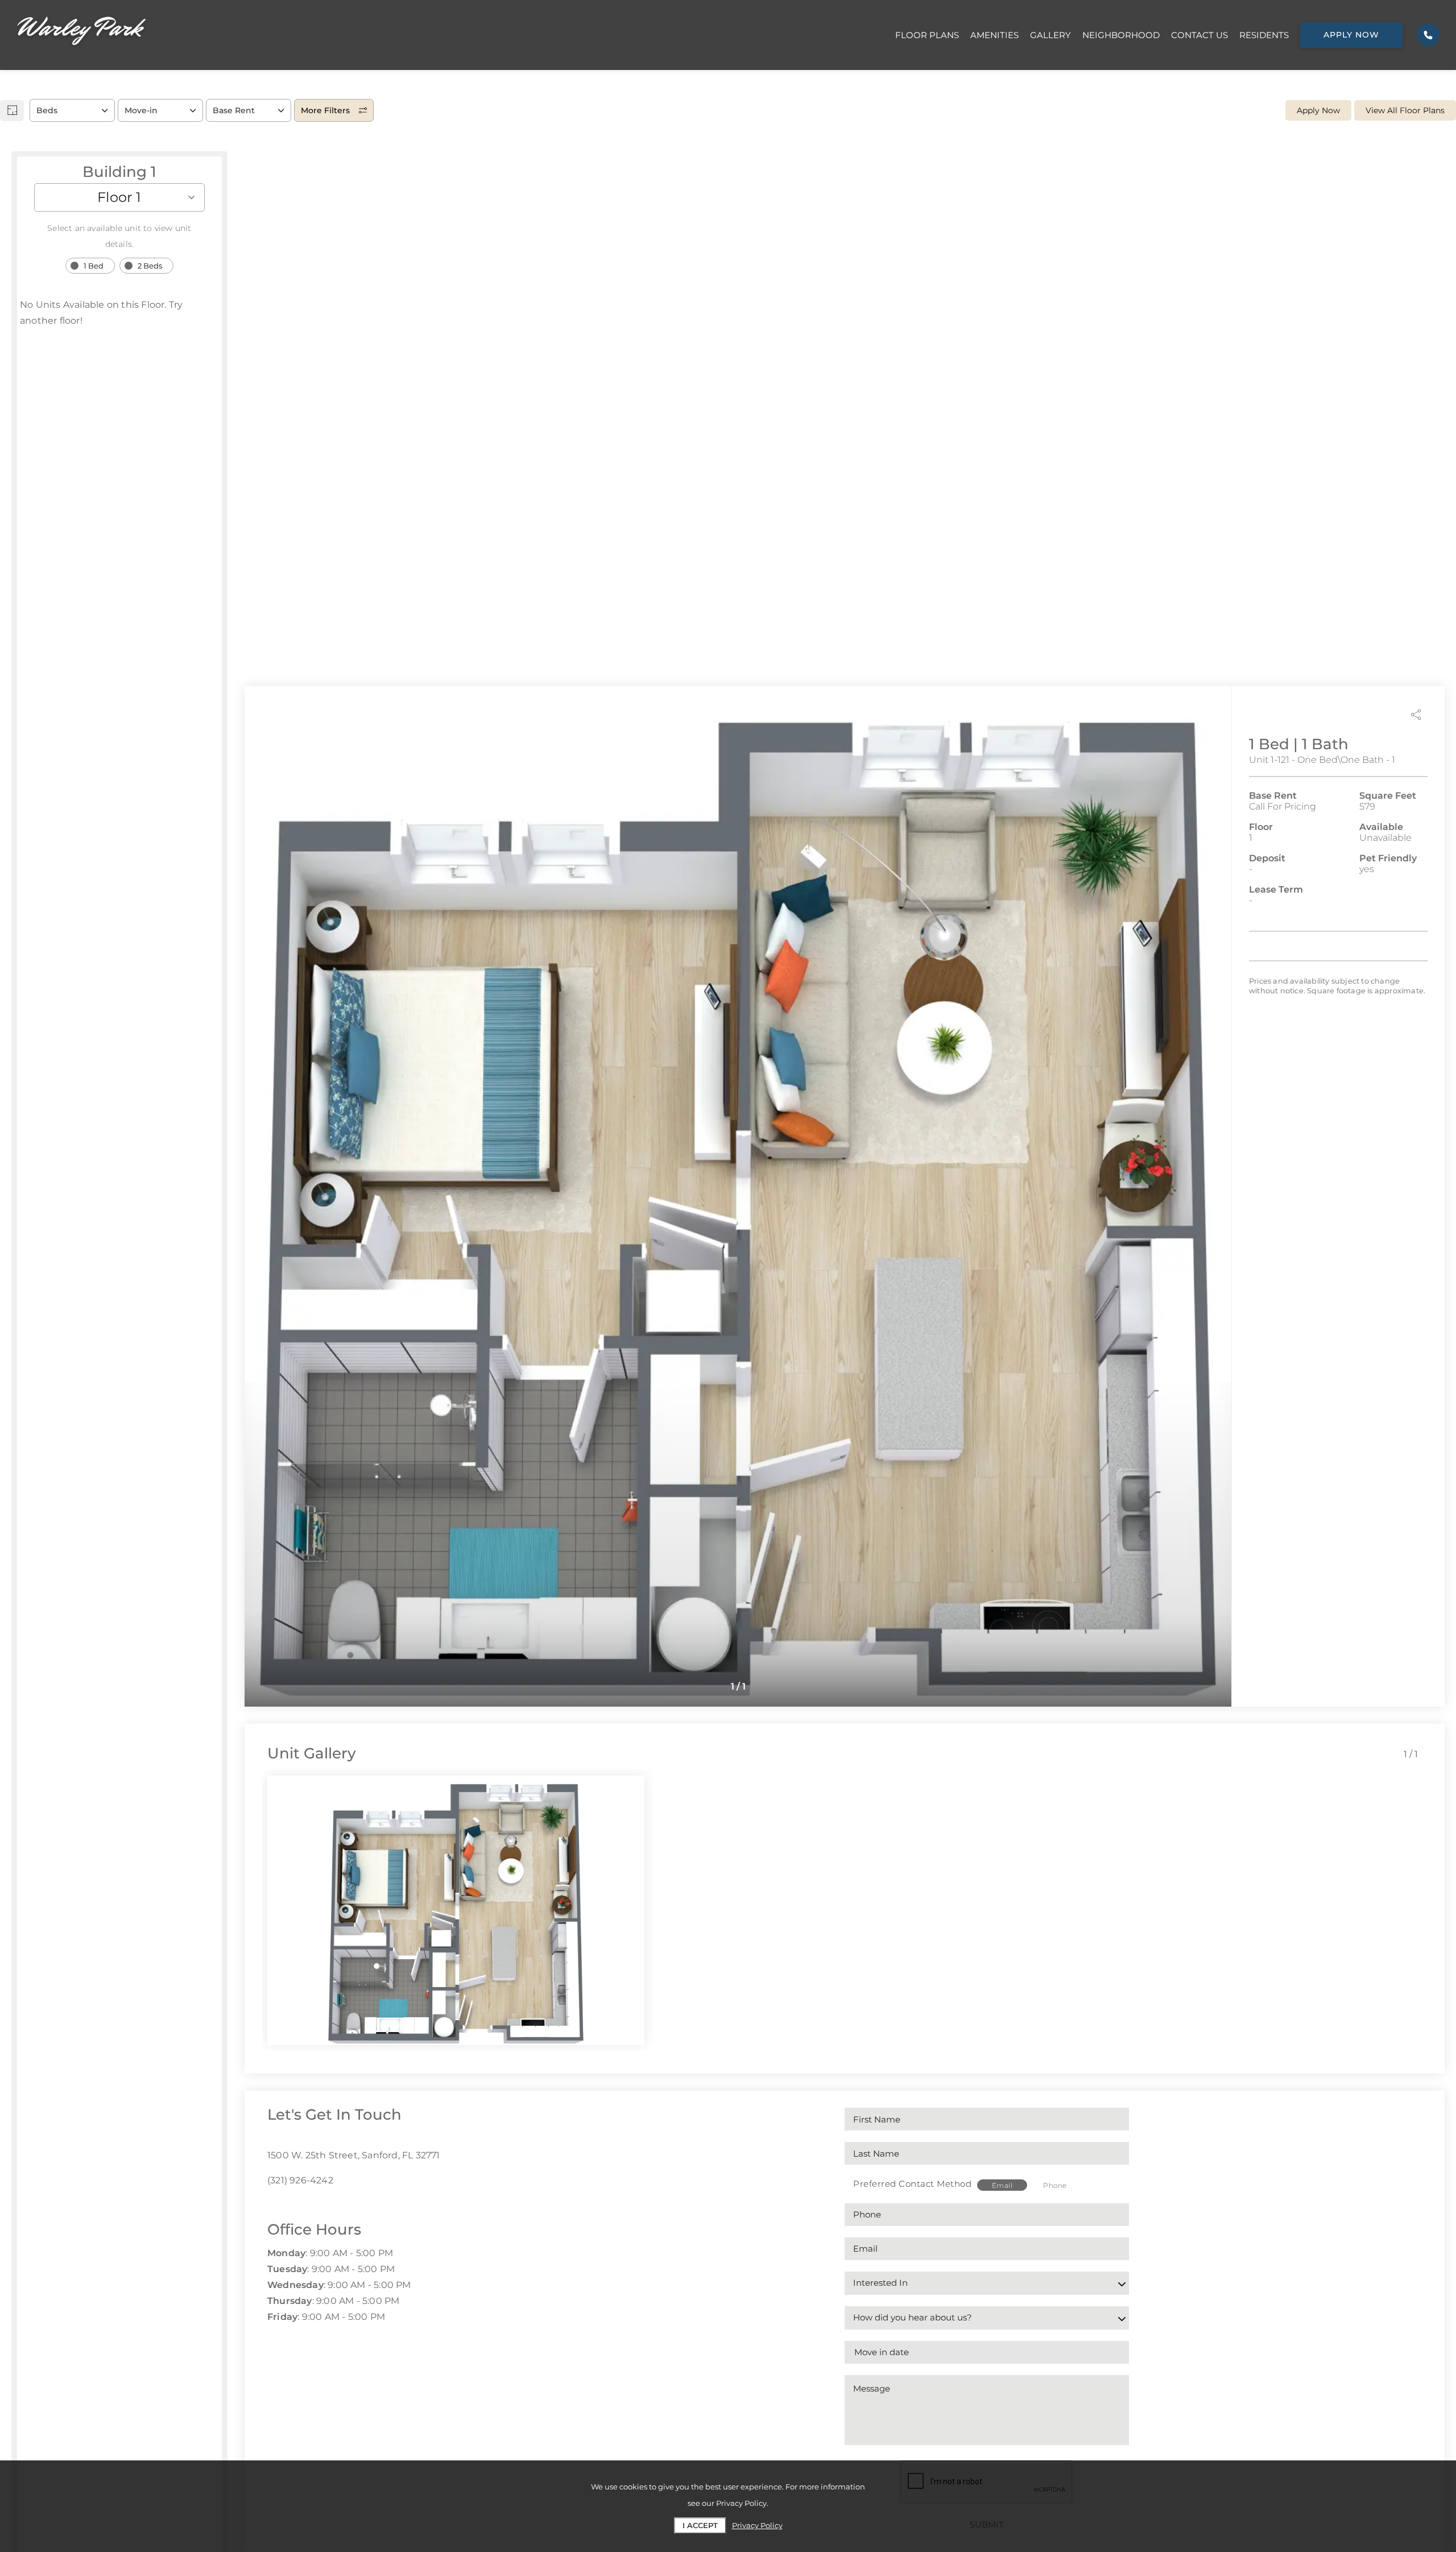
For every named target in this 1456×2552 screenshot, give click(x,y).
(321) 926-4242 (300, 2180)
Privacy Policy (757, 2525)
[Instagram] (289, 2206)
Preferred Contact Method (912, 2184)
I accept (700, 2525)
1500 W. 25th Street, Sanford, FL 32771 (354, 2155)
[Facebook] (271, 2206)
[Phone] (1428, 35)
